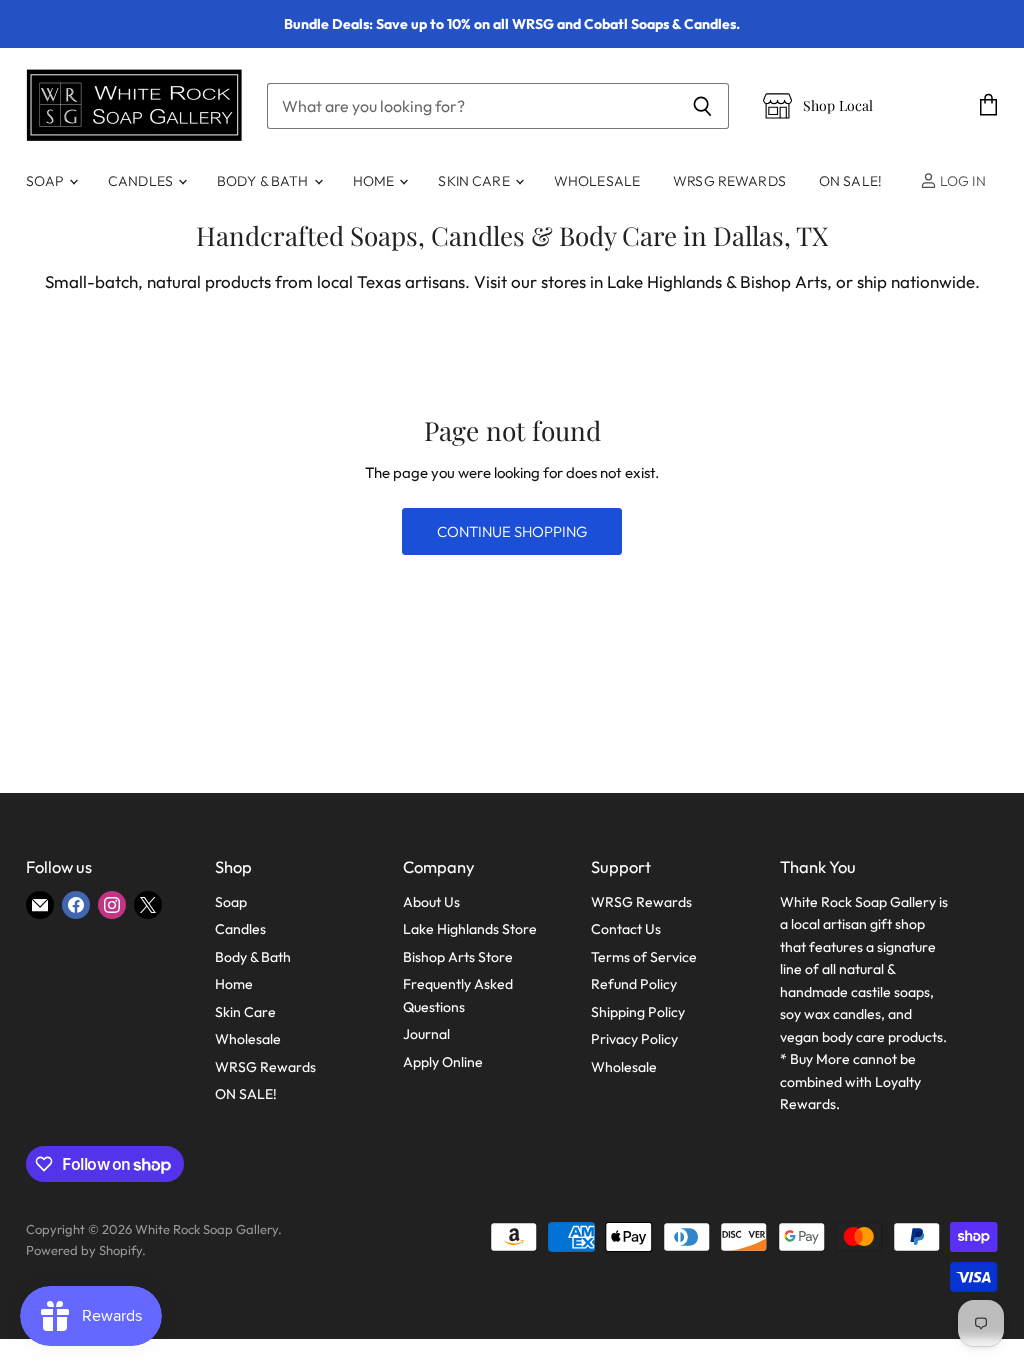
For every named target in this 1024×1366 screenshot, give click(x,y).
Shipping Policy (638, 1012)
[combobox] (471, 106)
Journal (426, 1034)
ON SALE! (850, 181)
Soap (46, 181)
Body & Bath (264, 181)
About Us (431, 902)
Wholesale (597, 181)
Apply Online (443, 1062)
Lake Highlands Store (470, 929)
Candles (142, 181)
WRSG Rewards (729, 181)
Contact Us (626, 929)
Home (375, 181)
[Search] (702, 106)
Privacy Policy (634, 1039)
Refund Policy (634, 984)
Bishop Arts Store (458, 957)
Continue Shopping (512, 531)
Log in (961, 181)
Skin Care (475, 181)
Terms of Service (644, 957)
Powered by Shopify (84, 1250)
